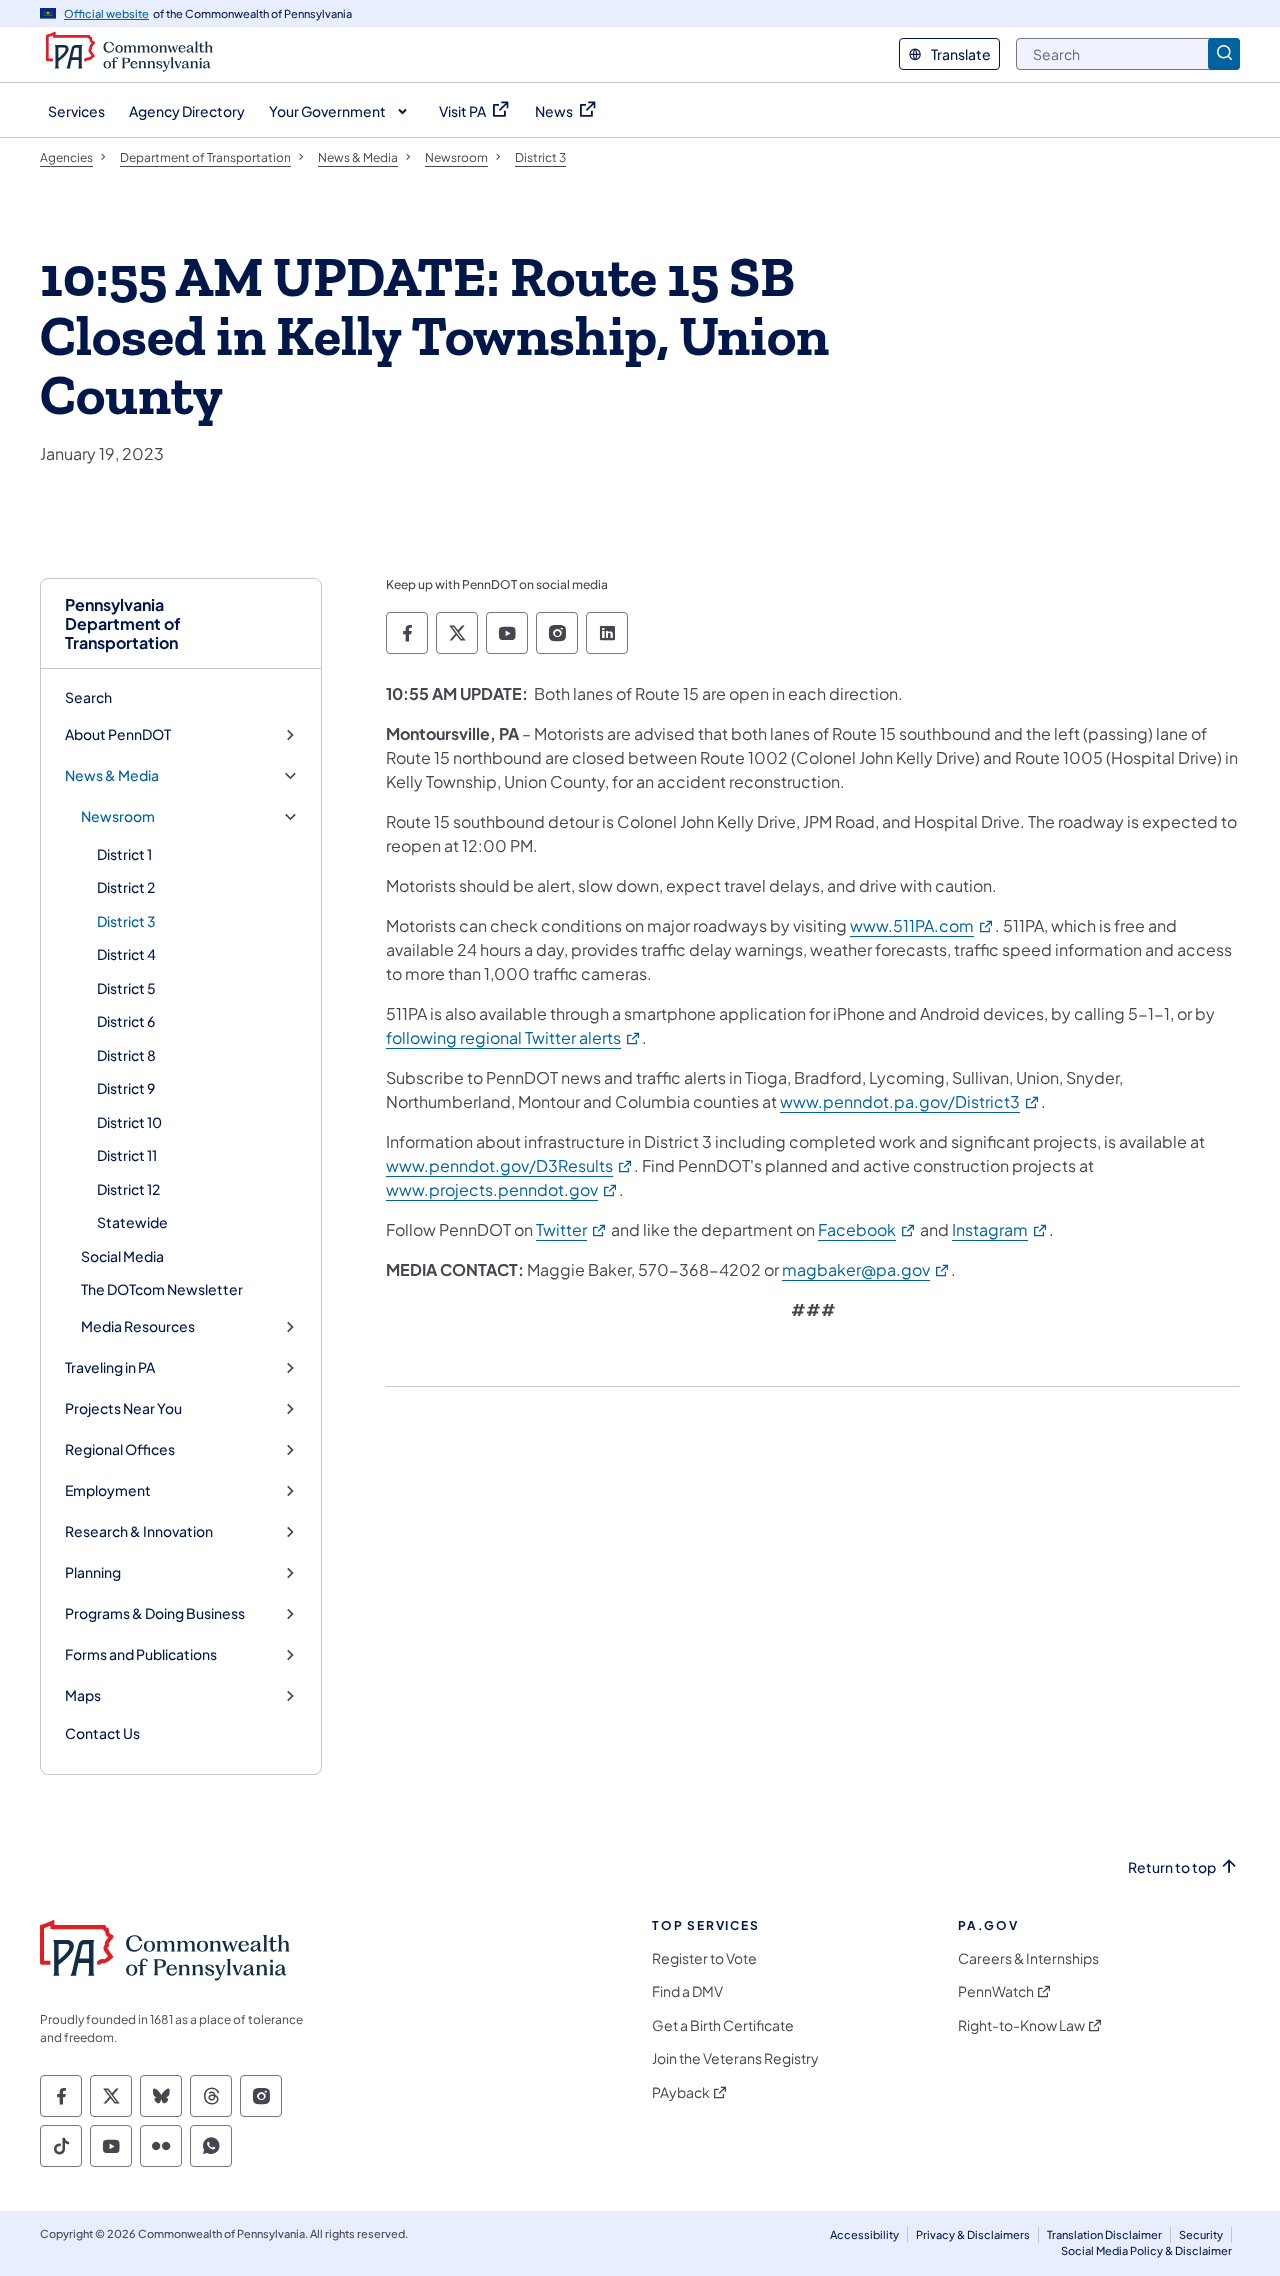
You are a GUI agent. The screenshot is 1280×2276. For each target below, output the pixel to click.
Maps (83, 1695)
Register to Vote (704, 1958)
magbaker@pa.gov (866, 1269)
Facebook (867, 1229)
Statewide (132, 1222)
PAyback (681, 2092)
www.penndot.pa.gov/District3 (910, 1101)
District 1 (124, 854)
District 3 (126, 921)
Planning (93, 1572)
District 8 (126, 1055)
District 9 (126, 1088)
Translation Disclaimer (1104, 2234)
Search (88, 697)
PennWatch (996, 1991)
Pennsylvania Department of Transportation (123, 624)
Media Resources (138, 1326)
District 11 (127, 1155)
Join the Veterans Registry (735, 2058)
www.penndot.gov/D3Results (510, 1165)
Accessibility (864, 2234)
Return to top (1172, 1867)
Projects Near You (123, 1408)
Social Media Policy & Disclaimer (1146, 2250)
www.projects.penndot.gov (502, 1189)
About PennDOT (118, 734)
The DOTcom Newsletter (162, 1289)
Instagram (1000, 1229)
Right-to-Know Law (1021, 2025)
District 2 (126, 887)
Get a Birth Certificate (723, 2025)
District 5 (126, 988)
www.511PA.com (922, 925)
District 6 (126, 1021)
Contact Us (102, 1733)
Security (1201, 2234)
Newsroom (118, 816)
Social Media (122, 1256)
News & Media (112, 775)
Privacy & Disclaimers (973, 2234)
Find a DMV (687, 1991)
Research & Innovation (139, 1531)
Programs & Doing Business (155, 1613)
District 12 (128, 1189)
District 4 (126, 954)
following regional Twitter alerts (514, 1037)
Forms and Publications (141, 1654)
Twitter (572, 1229)
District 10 (129, 1122)
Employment (108, 1490)
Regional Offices (120, 1449)
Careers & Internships (1028, 1958)
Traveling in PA (110, 1367)
